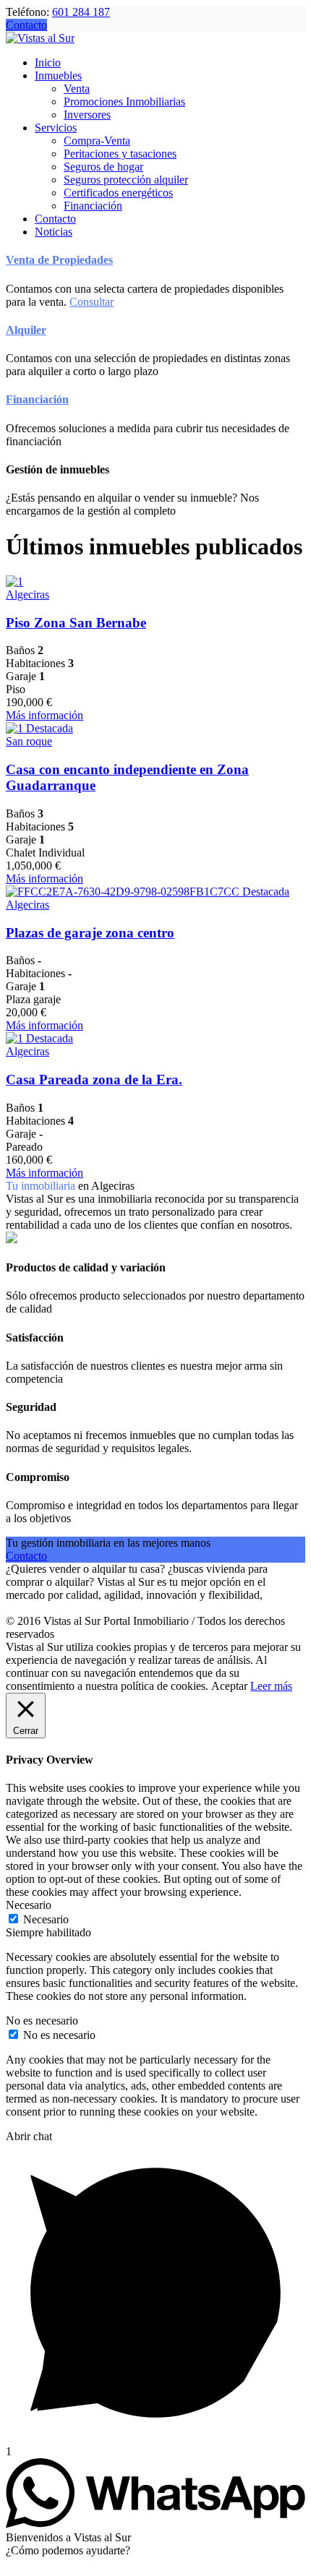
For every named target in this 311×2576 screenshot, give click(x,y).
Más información (44, 715)
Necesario (46, 1919)
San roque (29, 741)
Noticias (54, 232)
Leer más (271, 1686)
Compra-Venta (97, 141)
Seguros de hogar (103, 167)
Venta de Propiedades (59, 260)
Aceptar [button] (229, 1686)
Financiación (93, 206)
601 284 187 (81, 12)
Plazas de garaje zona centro (90, 933)
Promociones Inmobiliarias (124, 102)
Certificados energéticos (118, 193)
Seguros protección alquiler (126, 180)
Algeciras (27, 594)
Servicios (56, 128)
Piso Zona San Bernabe (76, 623)
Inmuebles (58, 76)
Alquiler (26, 330)
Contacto (26, 25)
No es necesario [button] (42, 2021)
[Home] (40, 38)
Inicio (48, 63)
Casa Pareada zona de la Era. (94, 1079)
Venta (77, 89)
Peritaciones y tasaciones (120, 154)
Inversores (87, 115)
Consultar (91, 302)
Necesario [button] (29, 1905)
